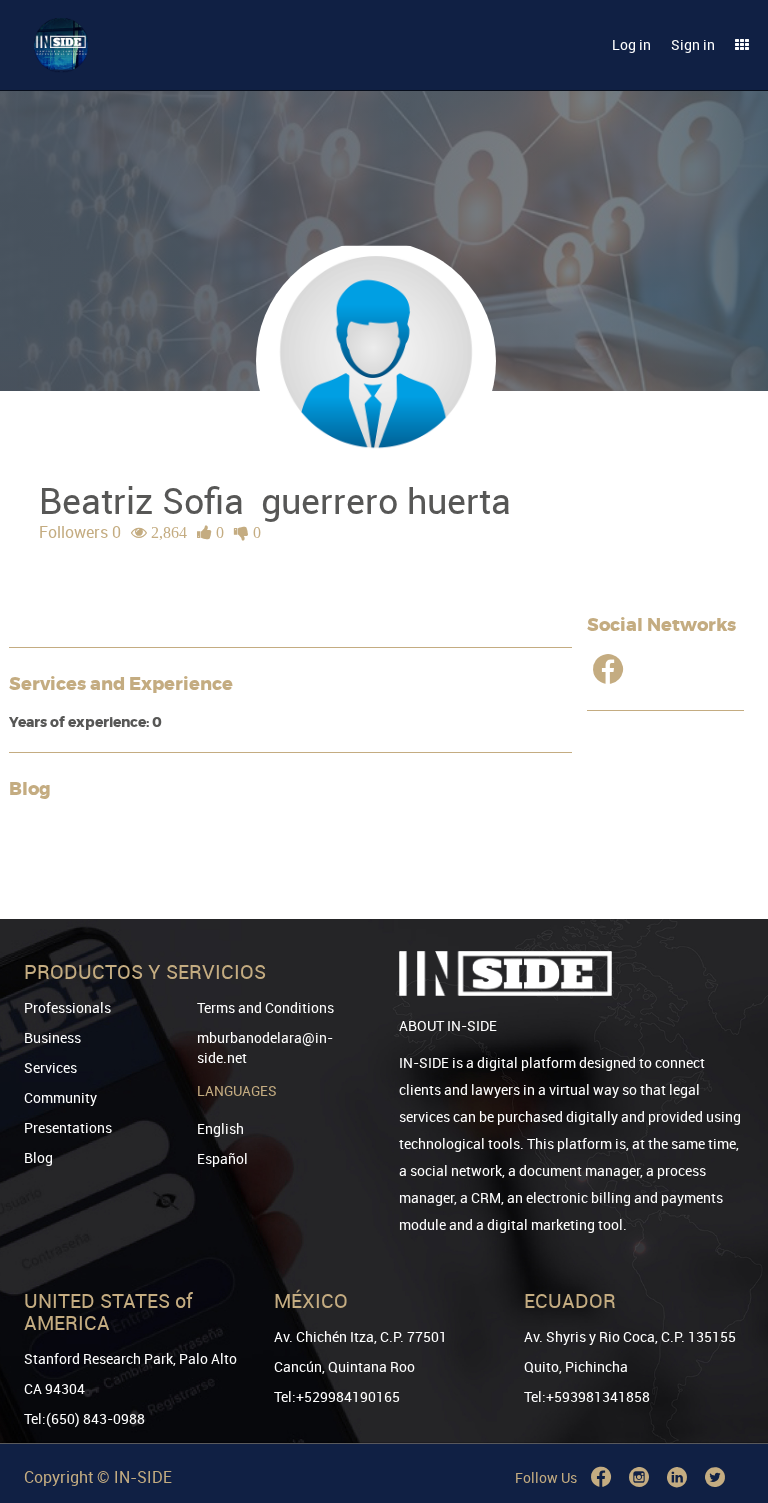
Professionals (67, 1007)
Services (50, 1067)
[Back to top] (725, 1385)
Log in (631, 44)
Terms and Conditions (265, 1007)
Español (222, 1158)
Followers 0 (80, 532)
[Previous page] (725, 1415)
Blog (38, 1157)
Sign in (693, 44)
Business (52, 1037)
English (220, 1128)
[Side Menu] (742, 45)
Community (60, 1097)
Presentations (68, 1127)
